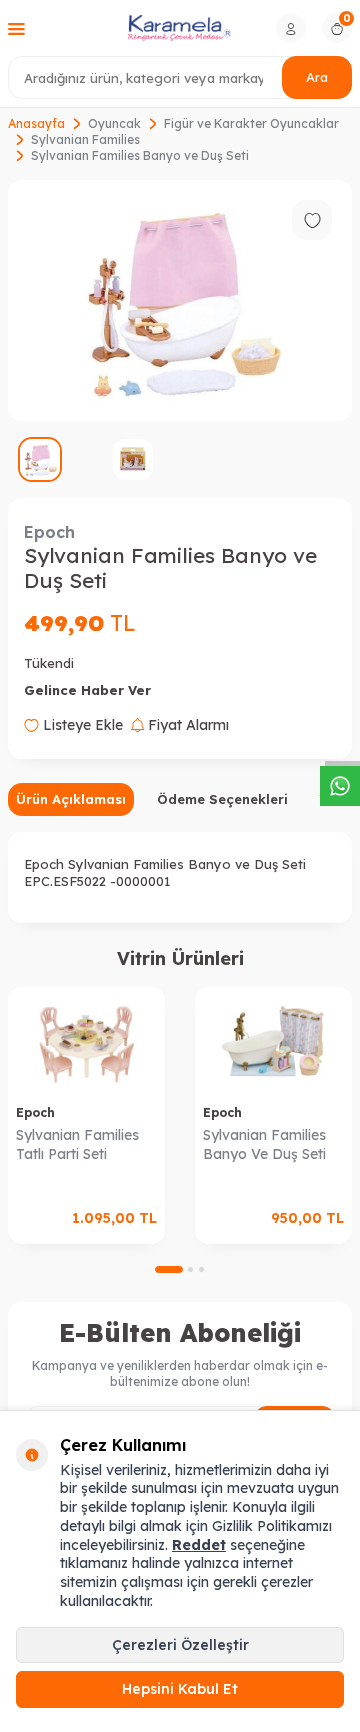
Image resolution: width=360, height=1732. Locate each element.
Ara (317, 77)
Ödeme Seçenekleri (222, 799)
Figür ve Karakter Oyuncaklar (251, 123)
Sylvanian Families (85, 139)
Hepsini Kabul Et (180, 1689)
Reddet (199, 1545)
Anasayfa (36, 123)
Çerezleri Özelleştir (180, 1645)
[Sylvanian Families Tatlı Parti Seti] (86, 1042)
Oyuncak (114, 123)
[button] (169, 1269)
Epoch (49, 532)
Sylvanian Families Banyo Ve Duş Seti (264, 1144)
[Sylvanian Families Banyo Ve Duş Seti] (273, 1042)
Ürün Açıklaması (71, 799)
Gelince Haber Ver (87, 690)
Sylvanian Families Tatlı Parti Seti (77, 1144)
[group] (180, 300)
